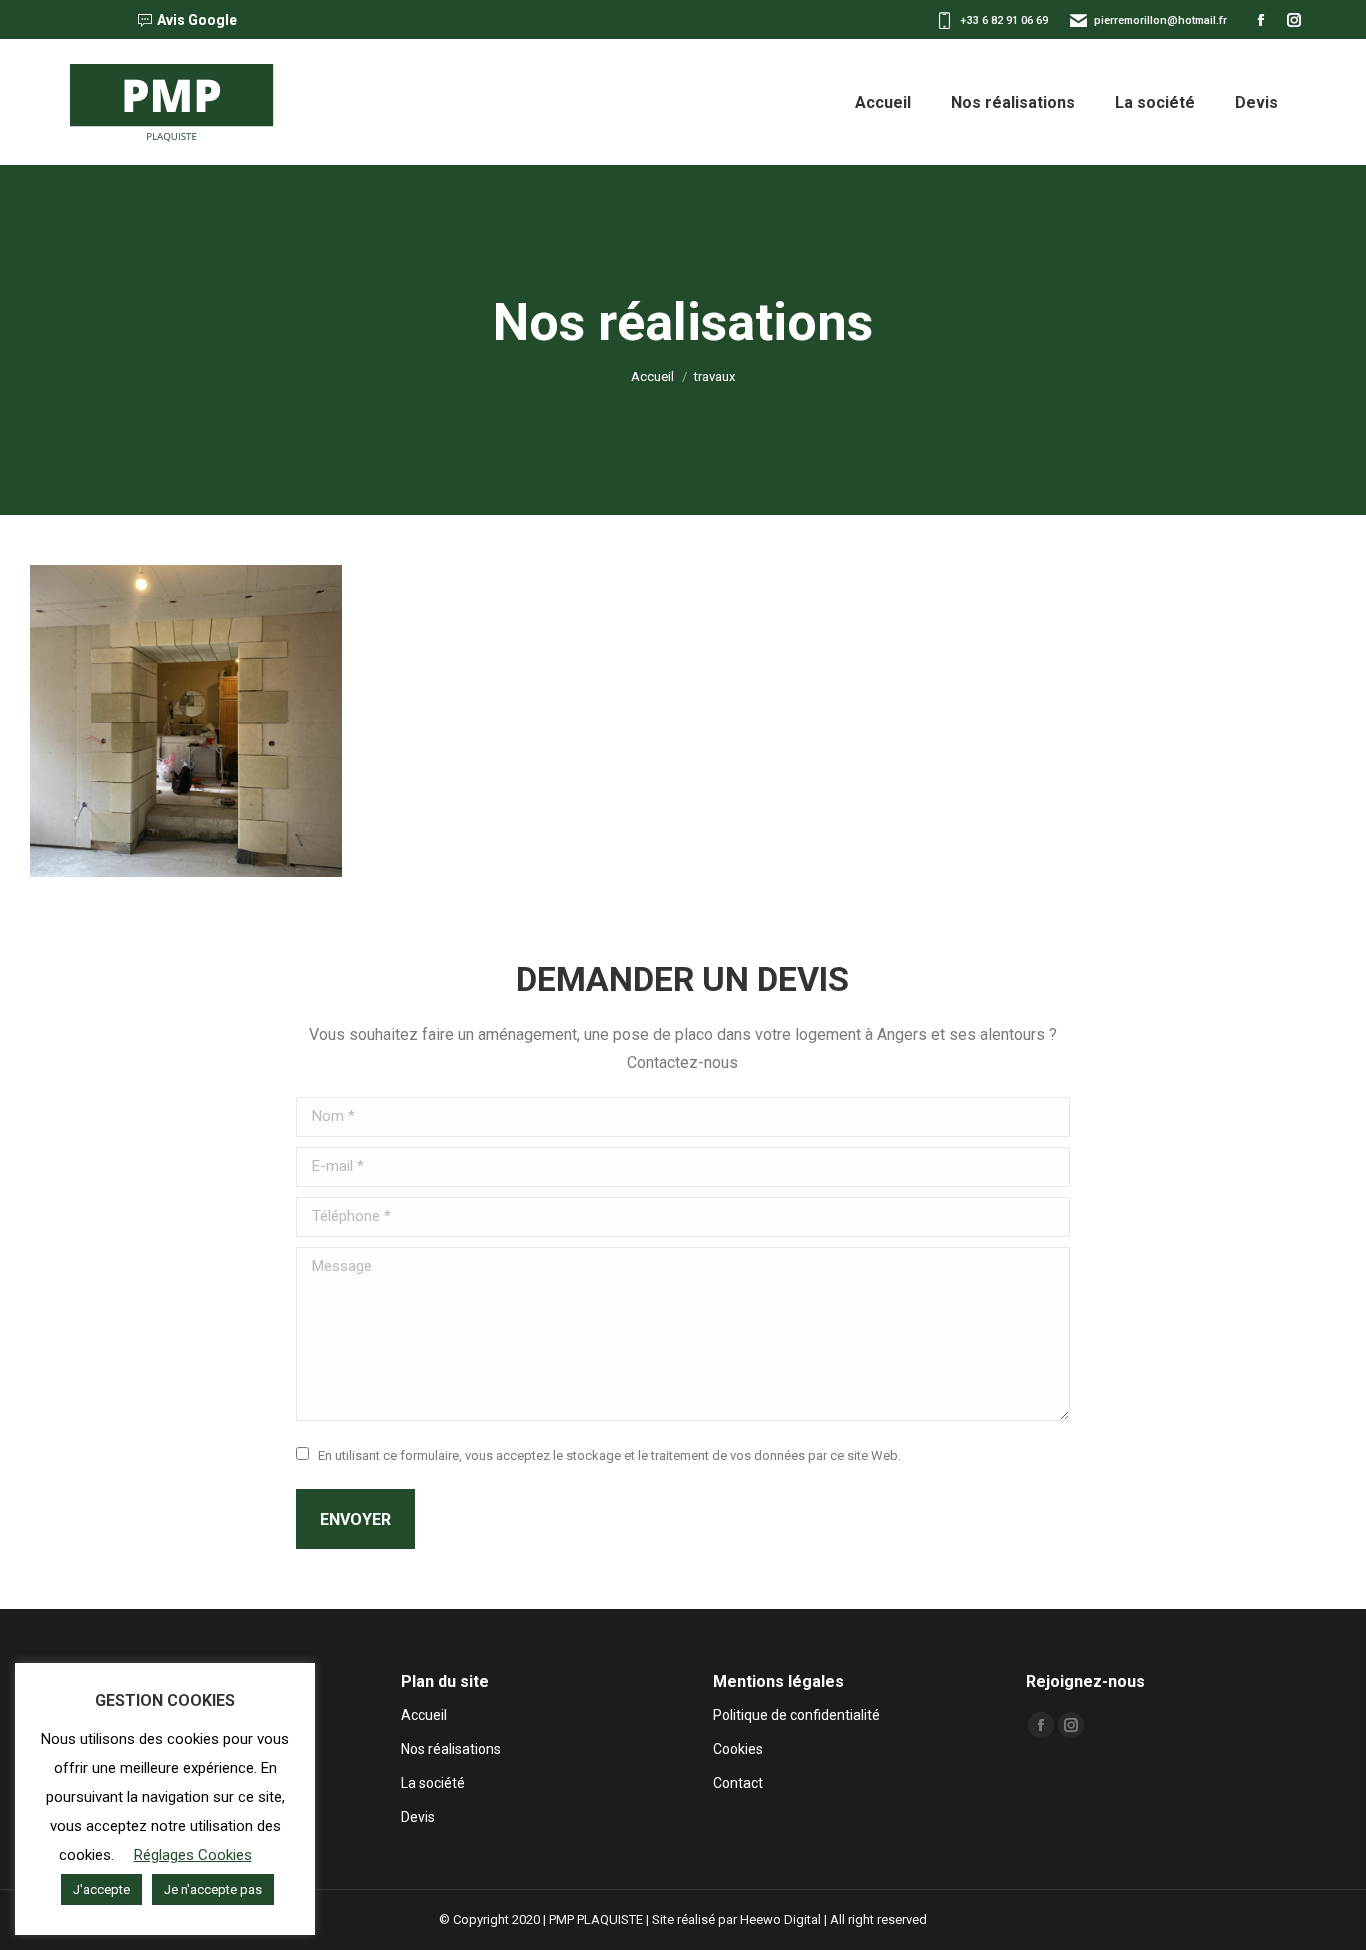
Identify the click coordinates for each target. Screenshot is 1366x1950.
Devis (418, 1817)
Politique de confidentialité (796, 1715)
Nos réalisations (451, 1749)
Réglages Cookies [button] (193, 1855)
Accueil (424, 1715)
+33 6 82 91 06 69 (1004, 20)
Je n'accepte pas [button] (213, 1889)
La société (433, 1783)
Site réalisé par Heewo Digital (736, 1919)
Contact (738, 1783)
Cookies (738, 1749)
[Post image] (186, 721)
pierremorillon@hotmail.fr (1160, 20)
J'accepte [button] (101, 1889)
